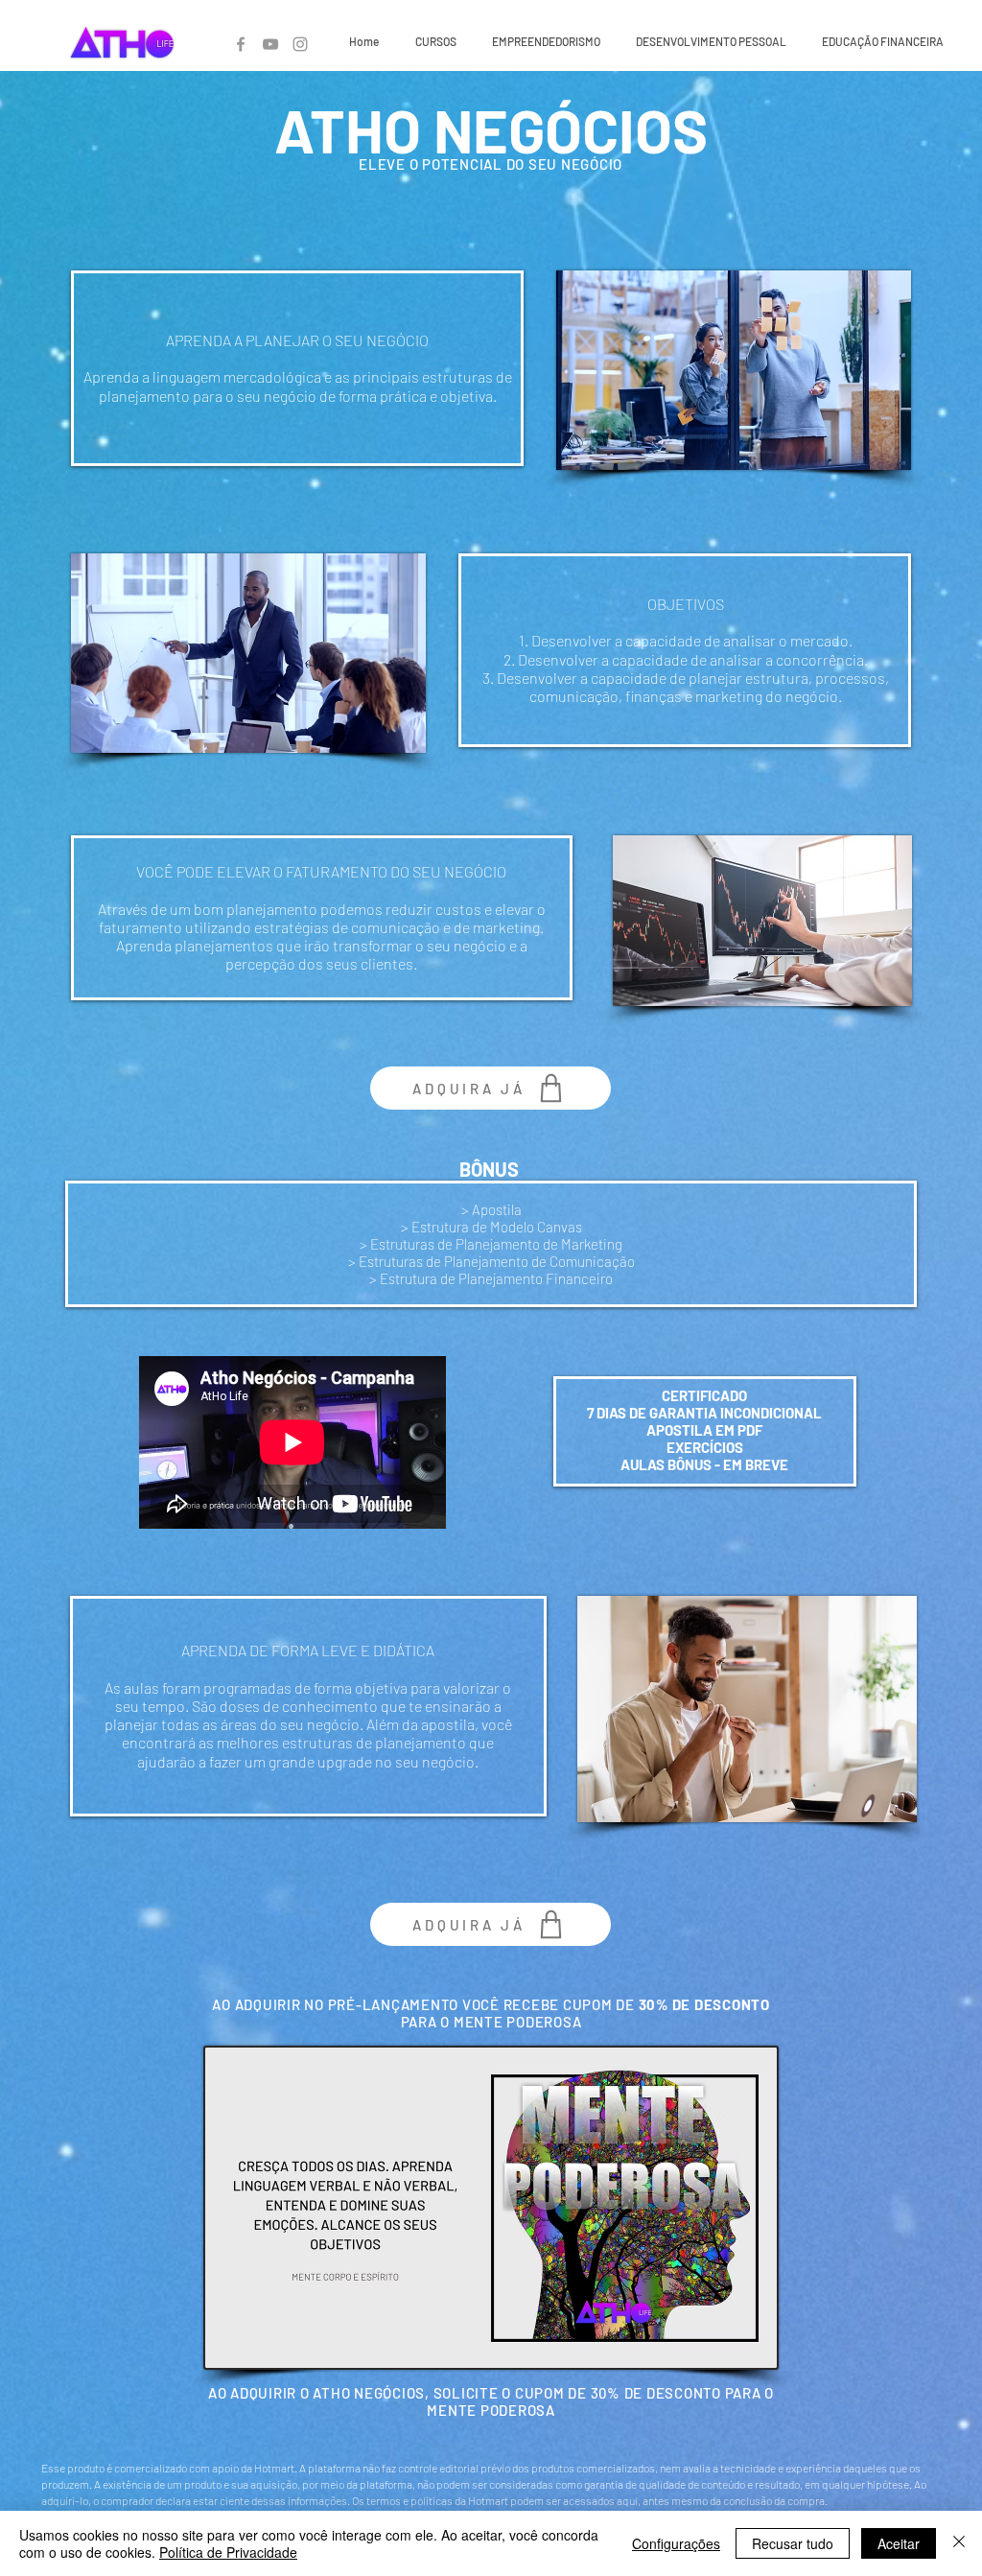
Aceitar (899, 2543)
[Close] (959, 2543)
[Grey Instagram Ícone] (300, 44)
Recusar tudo (793, 2543)
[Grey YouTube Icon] (270, 44)
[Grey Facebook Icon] (241, 44)
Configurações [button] (676, 2543)
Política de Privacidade (228, 2552)
